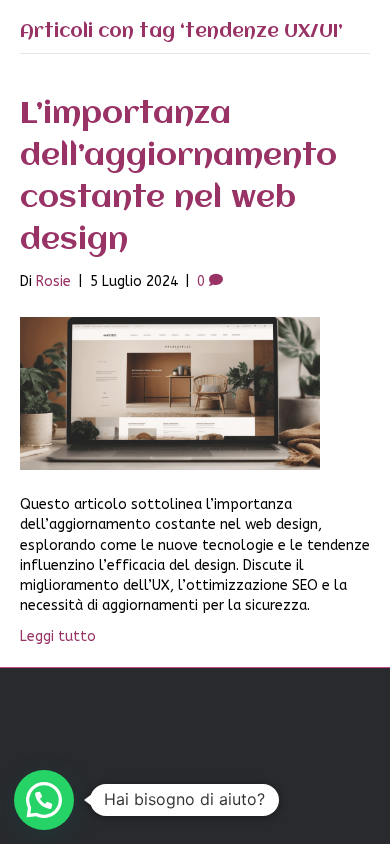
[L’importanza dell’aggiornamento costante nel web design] (170, 392)
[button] (44, 800)
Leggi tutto (58, 636)
